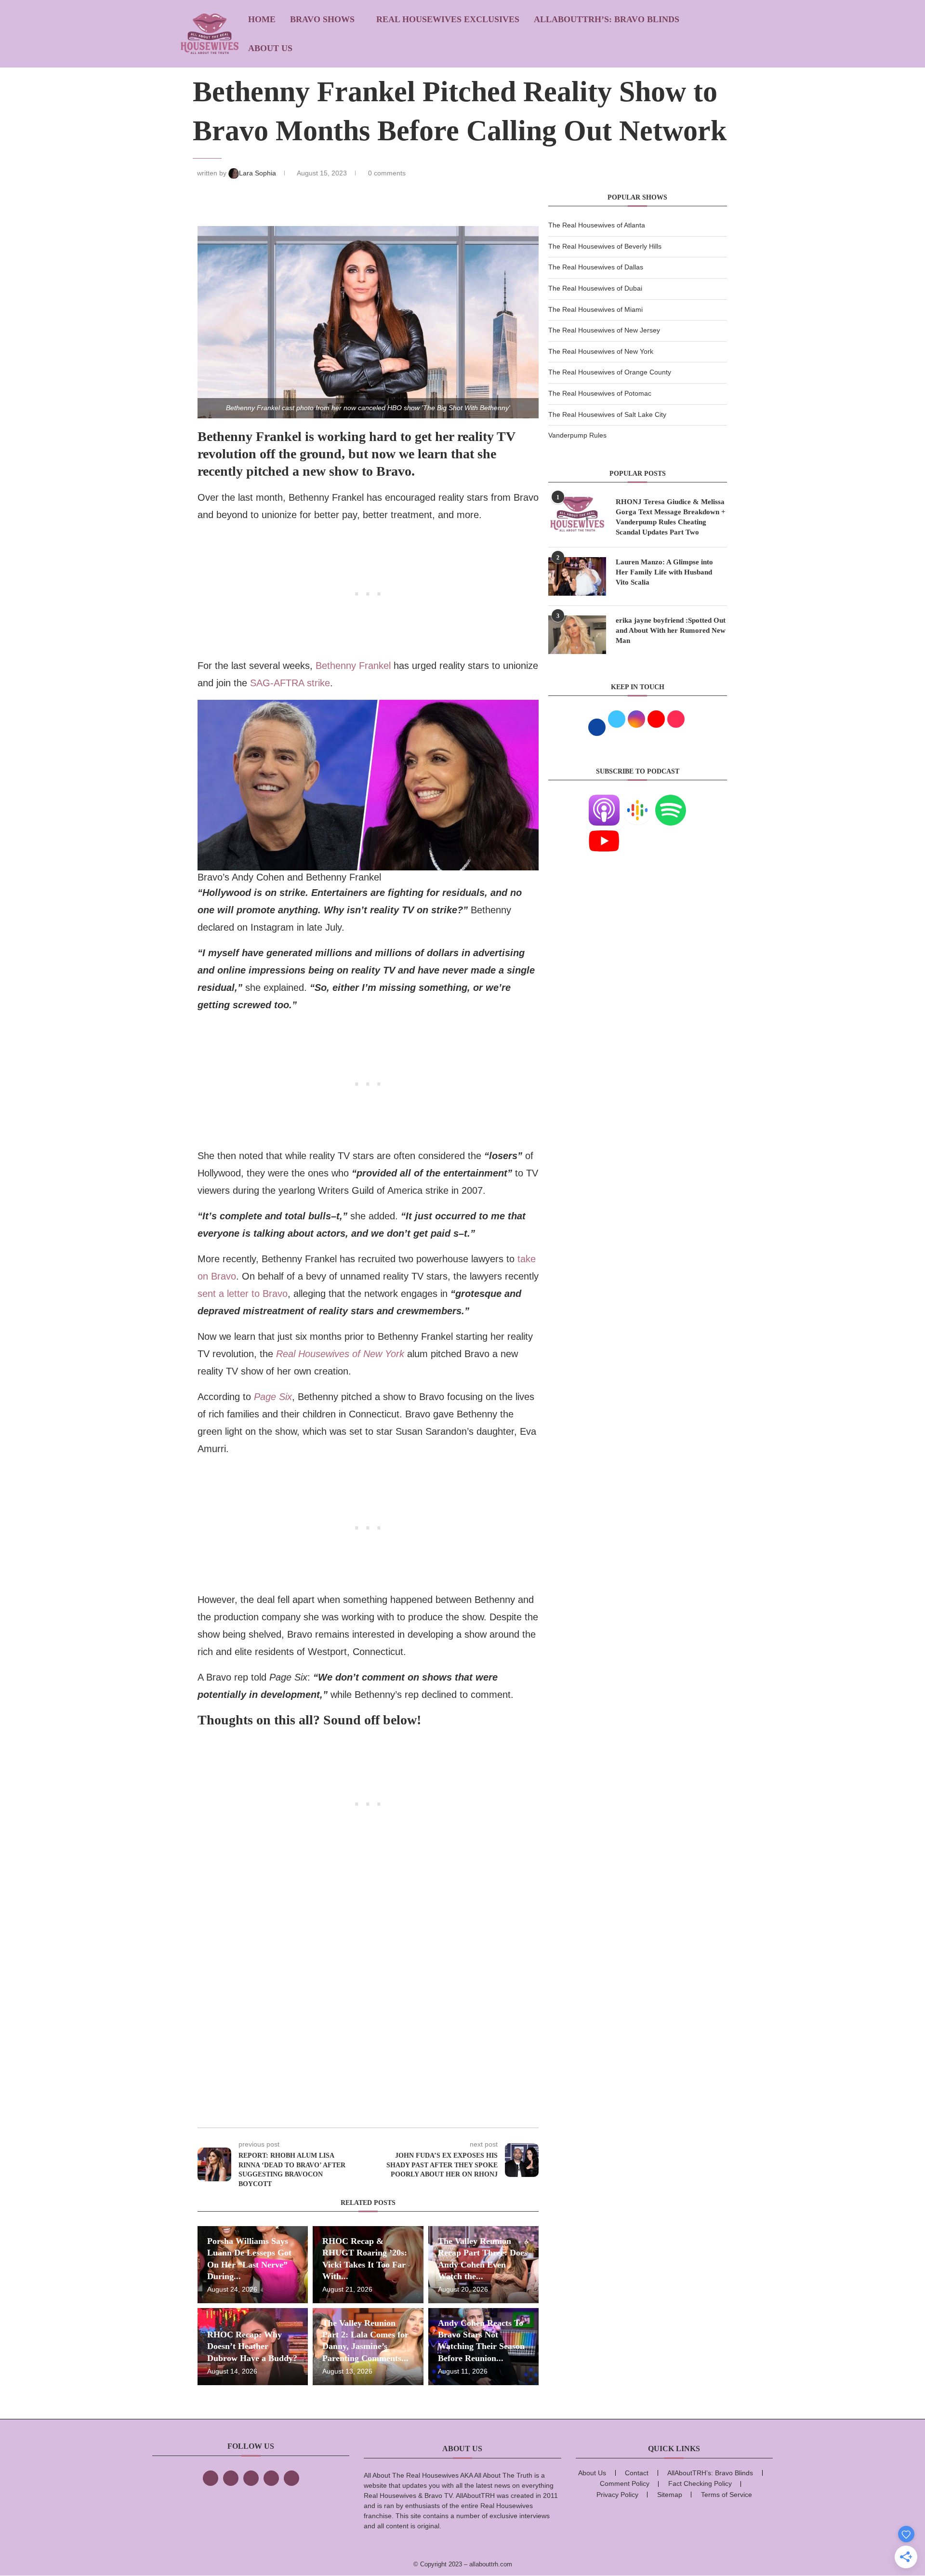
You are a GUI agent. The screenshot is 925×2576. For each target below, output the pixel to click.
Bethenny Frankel (355, 666)
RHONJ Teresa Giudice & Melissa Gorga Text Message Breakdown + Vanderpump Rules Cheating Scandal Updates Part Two (671, 517)
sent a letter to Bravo (243, 1294)
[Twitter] (231, 2478)
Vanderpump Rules (577, 435)
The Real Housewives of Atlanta (597, 225)
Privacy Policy (617, 2495)
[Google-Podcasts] (637, 801)
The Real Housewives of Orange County (610, 372)
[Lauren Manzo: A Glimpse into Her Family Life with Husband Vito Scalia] (577, 576)
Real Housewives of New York (340, 1354)
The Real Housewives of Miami (595, 309)
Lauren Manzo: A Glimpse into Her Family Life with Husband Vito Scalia (664, 572)
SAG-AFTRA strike (290, 683)
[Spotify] (671, 801)
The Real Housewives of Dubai (595, 288)
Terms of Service (727, 2495)
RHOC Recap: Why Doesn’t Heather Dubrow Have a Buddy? (252, 2346)
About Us (270, 48)
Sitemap (670, 2495)
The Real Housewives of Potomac (600, 393)
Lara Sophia (258, 173)
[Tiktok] (271, 2478)
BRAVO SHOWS (322, 19)
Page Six (273, 1397)
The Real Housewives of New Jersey (604, 330)
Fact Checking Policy (700, 2483)
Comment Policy (625, 2483)
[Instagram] (251, 2478)
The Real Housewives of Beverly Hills (605, 246)
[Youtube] (604, 831)
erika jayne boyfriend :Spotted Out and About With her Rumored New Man (671, 630)
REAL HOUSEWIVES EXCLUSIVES (448, 19)
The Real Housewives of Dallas (596, 267)
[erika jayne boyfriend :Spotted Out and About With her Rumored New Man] (577, 635)
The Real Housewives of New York (601, 351)
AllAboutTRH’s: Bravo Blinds (607, 19)
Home (262, 19)
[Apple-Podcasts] (604, 801)
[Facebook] (211, 2478)
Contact (637, 2473)
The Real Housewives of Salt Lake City (607, 414)
